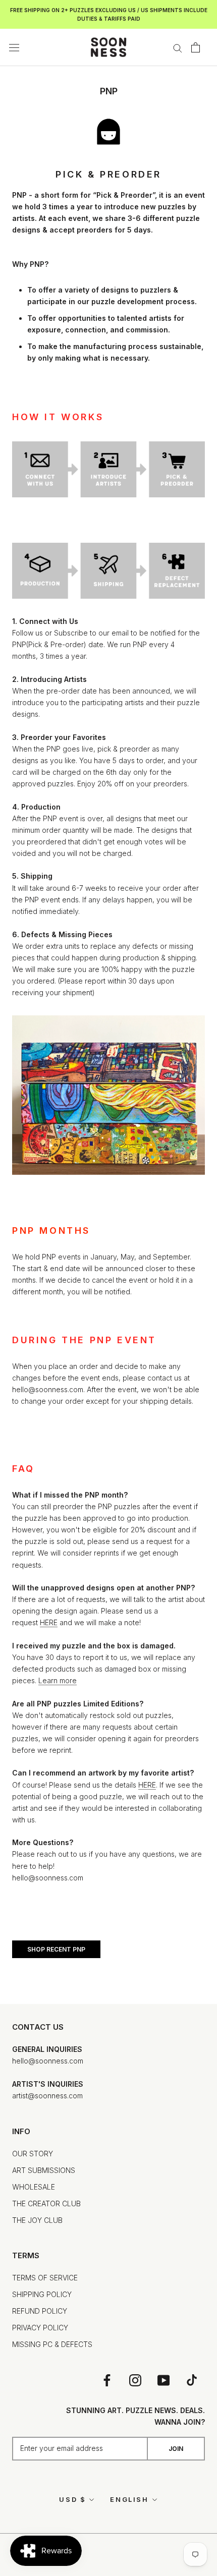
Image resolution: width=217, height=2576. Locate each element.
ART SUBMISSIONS (44, 2170)
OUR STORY (33, 2154)
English (129, 2499)
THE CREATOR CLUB (46, 2203)
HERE (49, 1622)
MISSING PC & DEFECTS (52, 2344)
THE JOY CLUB (37, 2220)
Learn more (58, 1680)
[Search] (178, 48)
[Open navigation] (14, 47)
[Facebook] (107, 2380)
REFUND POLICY (40, 2311)
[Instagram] (135, 2380)
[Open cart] (196, 47)
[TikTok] (192, 2380)
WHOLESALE (34, 2187)
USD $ (72, 2499)
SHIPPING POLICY (42, 2294)
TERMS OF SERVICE (45, 2278)
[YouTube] (164, 2380)
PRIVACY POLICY (40, 2328)
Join (176, 2449)
